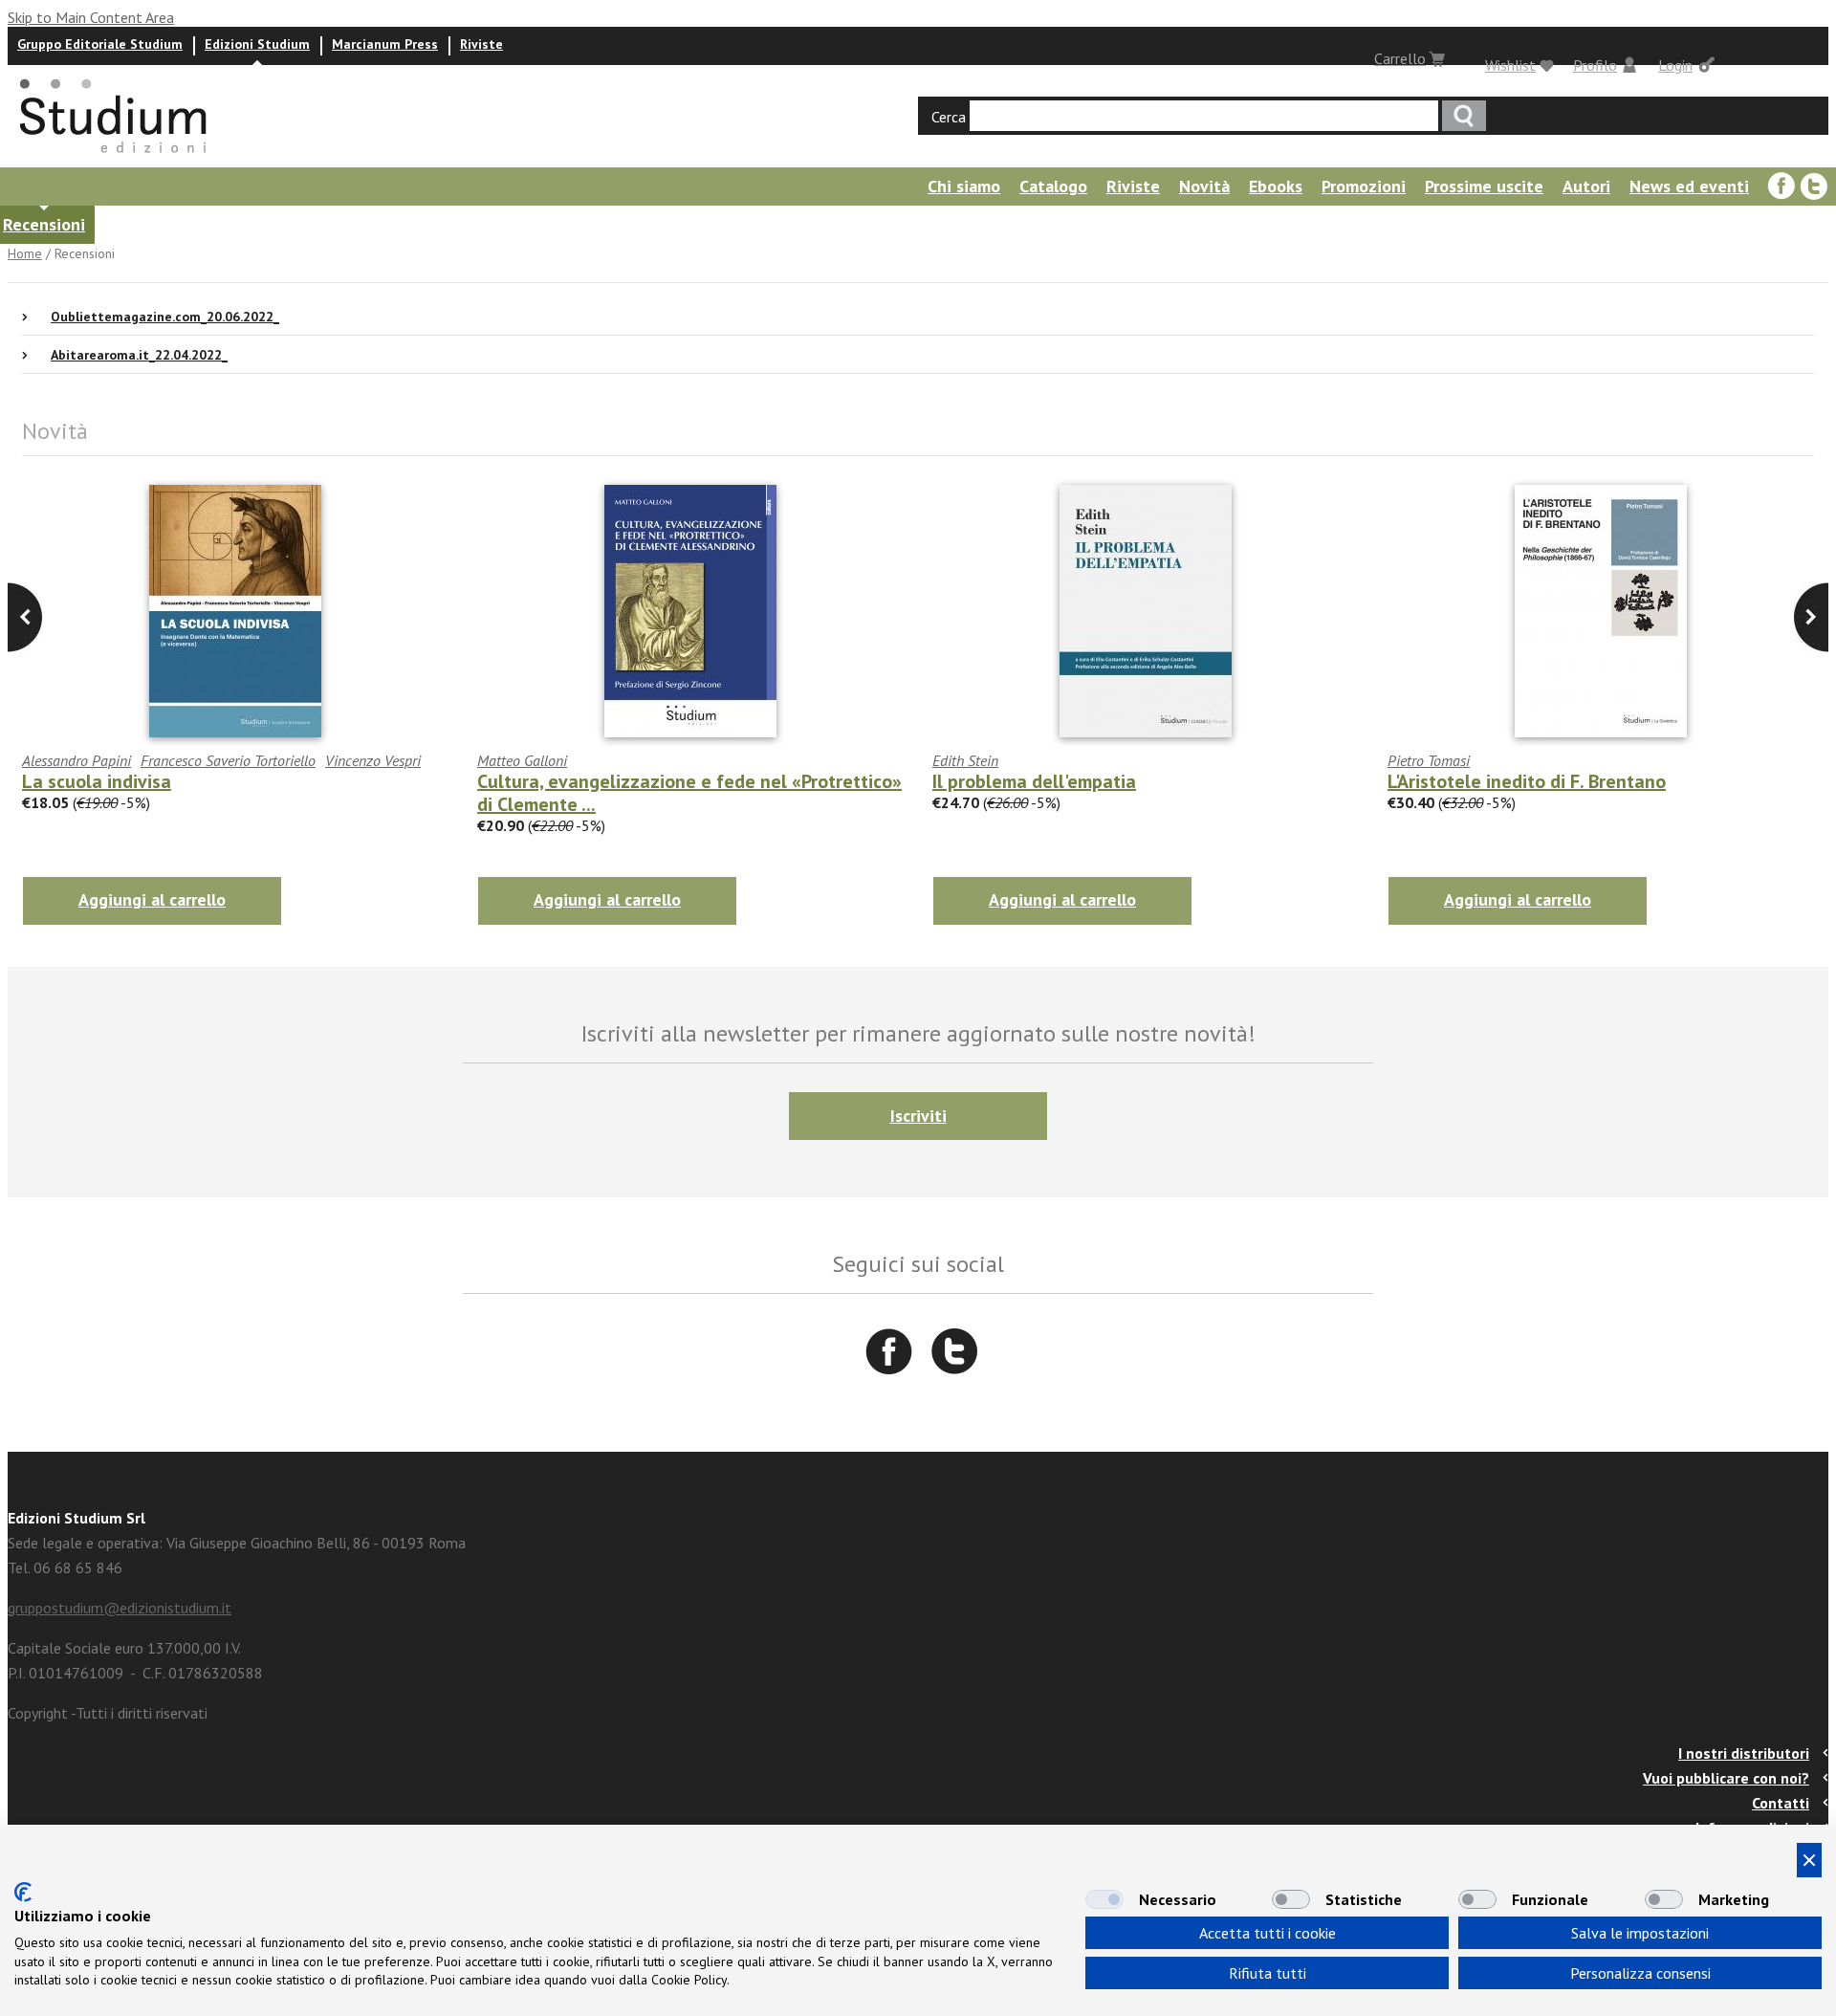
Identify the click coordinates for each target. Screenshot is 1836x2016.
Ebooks (1276, 186)
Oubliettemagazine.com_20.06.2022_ (165, 317)
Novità (1204, 186)
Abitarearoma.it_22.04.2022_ (139, 355)
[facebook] (1781, 186)
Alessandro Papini (76, 760)
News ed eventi (1689, 186)
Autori (1586, 186)
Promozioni (1364, 186)
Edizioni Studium (257, 44)
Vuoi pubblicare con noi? (1726, 1778)
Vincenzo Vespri (373, 760)
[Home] (115, 159)
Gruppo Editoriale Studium (100, 44)
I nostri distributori (1744, 1753)
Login (1675, 65)
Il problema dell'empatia (1034, 781)
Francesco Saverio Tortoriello (228, 760)
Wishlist (1510, 65)
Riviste (481, 44)
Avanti (25, 617)
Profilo (1595, 65)
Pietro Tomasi (1429, 760)
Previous (1811, 617)
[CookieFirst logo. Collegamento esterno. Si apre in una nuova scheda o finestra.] (23, 1892)
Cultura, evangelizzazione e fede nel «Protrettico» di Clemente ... (689, 793)
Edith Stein (965, 760)
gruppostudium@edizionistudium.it (120, 1608)
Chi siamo (964, 186)
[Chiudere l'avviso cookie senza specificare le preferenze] (1809, 1860)
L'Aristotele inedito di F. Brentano (1527, 781)
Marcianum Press (385, 44)
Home (25, 253)
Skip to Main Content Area (91, 17)
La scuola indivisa (97, 781)
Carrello (1400, 58)
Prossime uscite (1484, 186)
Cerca (949, 117)
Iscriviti (918, 1116)
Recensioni (44, 224)
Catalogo (1053, 186)
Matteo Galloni (522, 760)
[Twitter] (1814, 186)
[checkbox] (1104, 1899)
